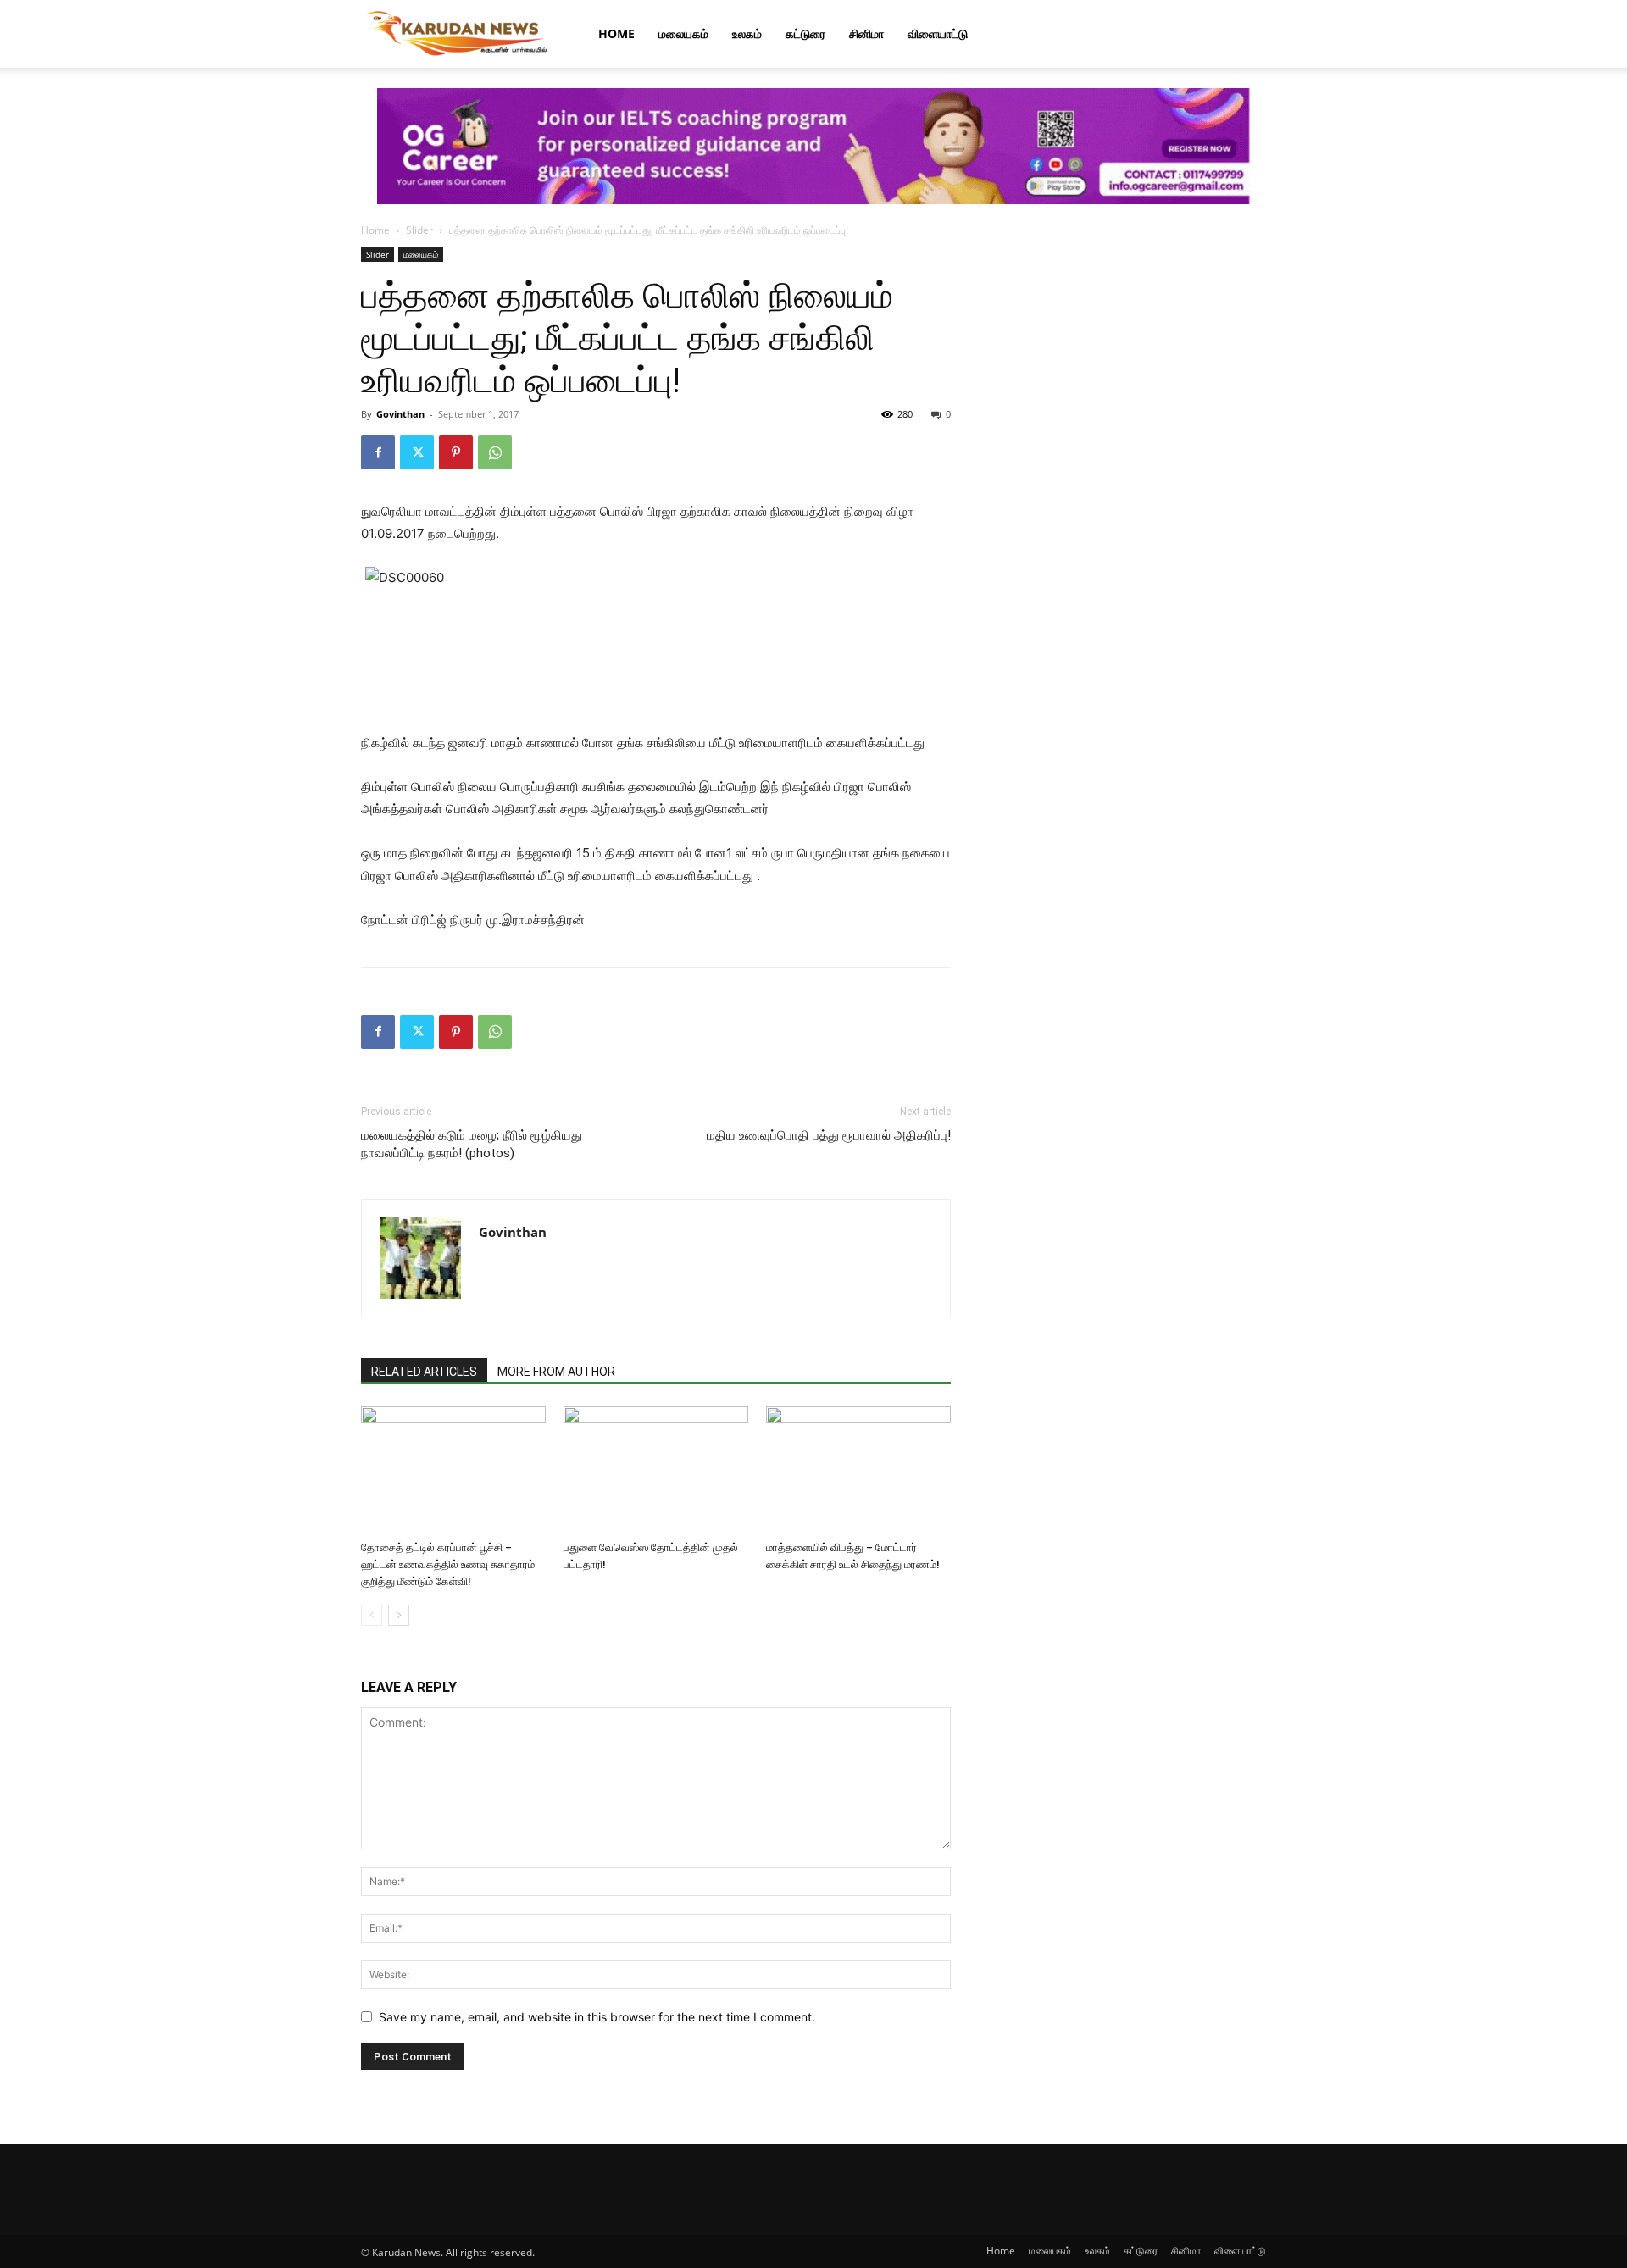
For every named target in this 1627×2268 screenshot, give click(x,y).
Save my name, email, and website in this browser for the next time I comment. (597, 2017)
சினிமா (866, 33)
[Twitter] (417, 452)
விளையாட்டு (938, 33)
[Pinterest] (456, 452)
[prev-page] (372, 1615)
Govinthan (400, 414)
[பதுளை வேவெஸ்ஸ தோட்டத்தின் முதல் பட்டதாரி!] (656, 1470)
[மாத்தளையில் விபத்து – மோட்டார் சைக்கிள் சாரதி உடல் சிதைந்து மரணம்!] (858, 1470)
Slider (419, 230)
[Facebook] (378, 452)
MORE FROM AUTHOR (556, 1372)
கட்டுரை (805, 33)
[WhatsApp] (495, 452)
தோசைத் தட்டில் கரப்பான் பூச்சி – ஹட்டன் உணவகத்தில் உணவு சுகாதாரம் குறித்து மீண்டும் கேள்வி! (448, 1564)
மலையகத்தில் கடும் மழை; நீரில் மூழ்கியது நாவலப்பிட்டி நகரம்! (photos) (472, 1144)
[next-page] (399, 1615)
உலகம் (747, 33)
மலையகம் (683, 33)
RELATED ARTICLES (424, 1372)
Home (616, 33)
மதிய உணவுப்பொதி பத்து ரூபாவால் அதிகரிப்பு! (829, 1135)
